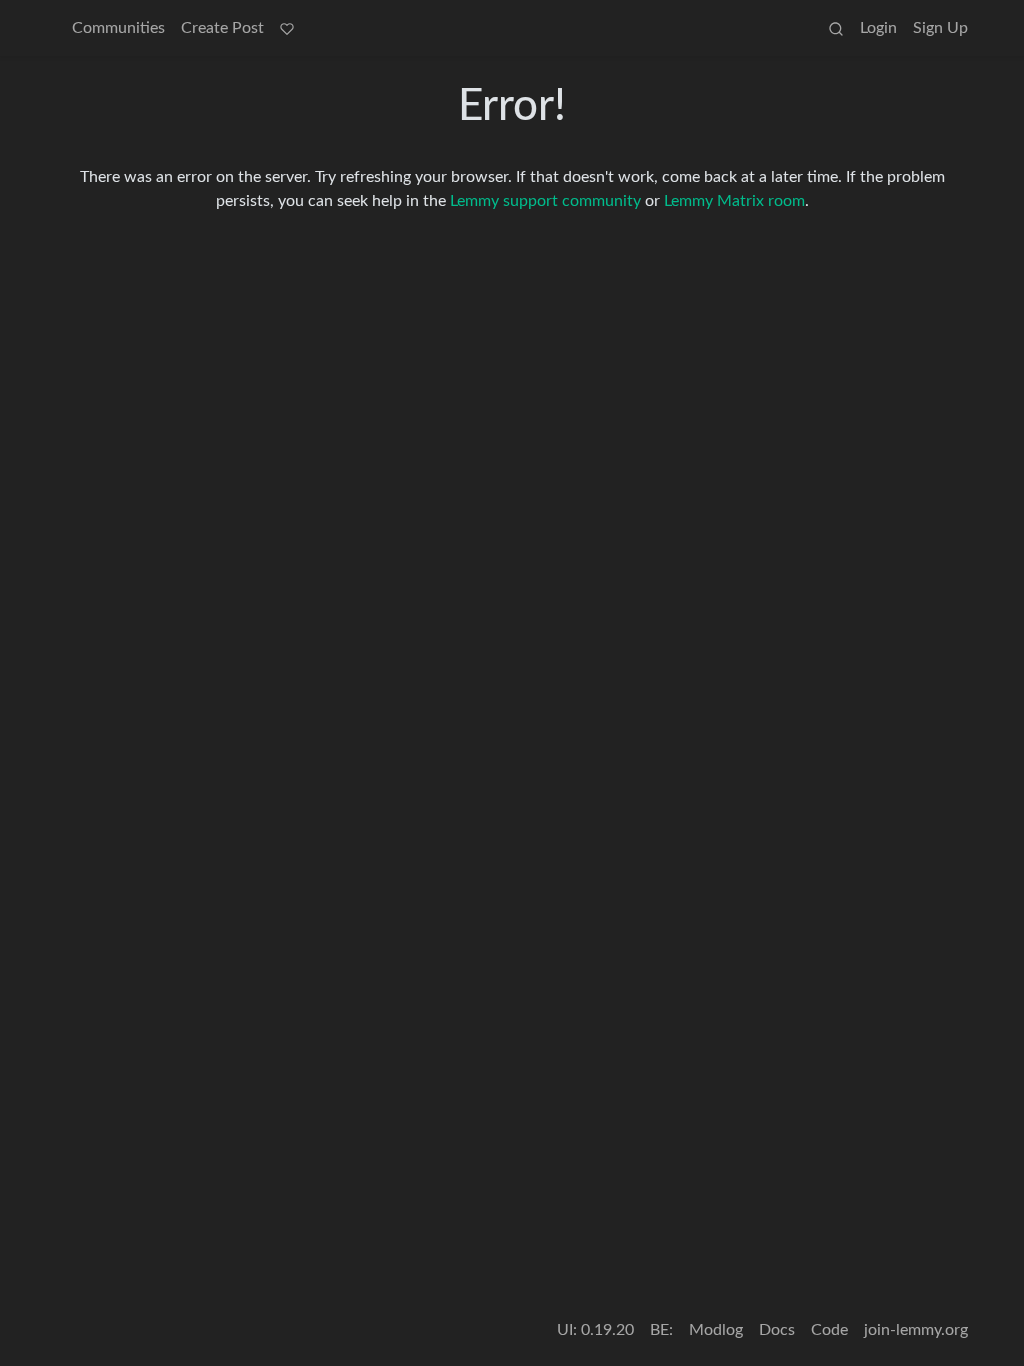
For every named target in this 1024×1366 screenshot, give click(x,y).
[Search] (836, 28)
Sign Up (940, 28)
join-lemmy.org (916, 1330)
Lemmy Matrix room (734, 201)
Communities (118, 28)
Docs (777, 1330)
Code (829, 1330)
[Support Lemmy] (287, 28)
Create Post (222, 28)
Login (878, 28)
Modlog (716, 1330)
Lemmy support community (545, 201)
